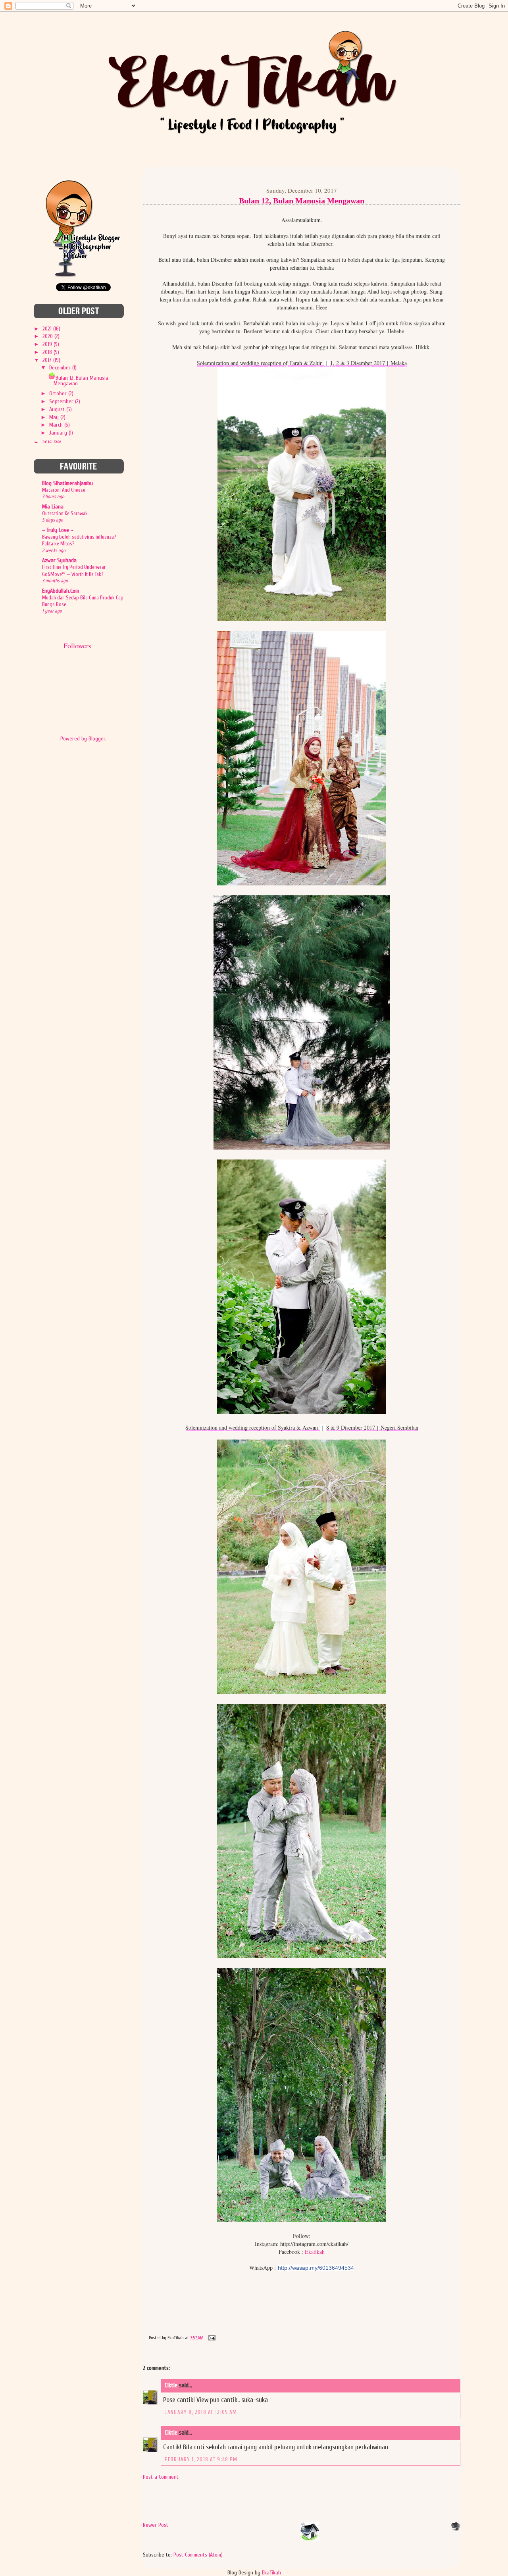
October (59, 393)
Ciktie (171, 2386)
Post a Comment (161, 2477)
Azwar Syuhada (59, 560)
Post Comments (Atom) (198, 2555)
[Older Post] (456, 2529)
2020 (48, 336)
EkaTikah (271, 2573)
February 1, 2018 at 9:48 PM (201, 2459)
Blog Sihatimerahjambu (67, 483)
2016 (48, 443)
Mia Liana (53, 507)
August (58, 409)
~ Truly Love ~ (58, 530)
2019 (48, 344)
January (59, 433)
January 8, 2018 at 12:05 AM (201, 2412)
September (62, 401)
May (55, 417)
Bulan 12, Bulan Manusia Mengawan (81, 381)
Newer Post (156, 2525)
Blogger (97, 739)
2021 (48, 329)
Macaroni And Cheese (64, 490)
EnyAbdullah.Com (61, 591)
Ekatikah (315, 2252)
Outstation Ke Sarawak (65, 513)
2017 (48, 360)
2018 (48, 352)
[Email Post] (211, 2338)
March (57, 425)
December (61, 368)
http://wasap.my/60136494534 (316, 2268)
